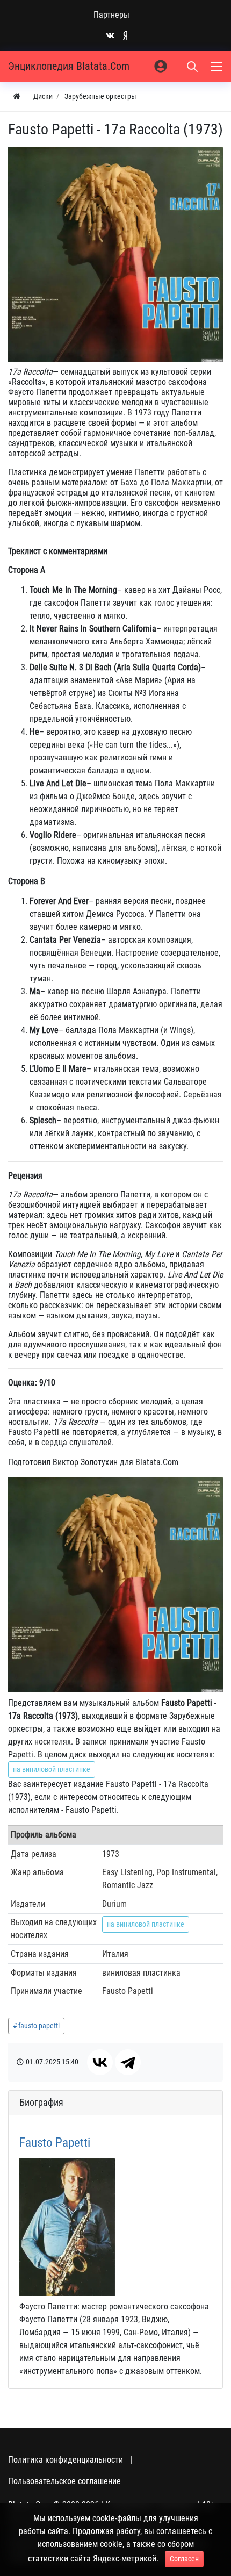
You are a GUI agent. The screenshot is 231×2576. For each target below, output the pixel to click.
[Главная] (17, 96)
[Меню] (218, 66)
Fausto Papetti (55, 2142)
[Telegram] (128, 2062)
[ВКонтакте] (100, 2062)
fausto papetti (39, 2026)
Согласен (184, 2559)
